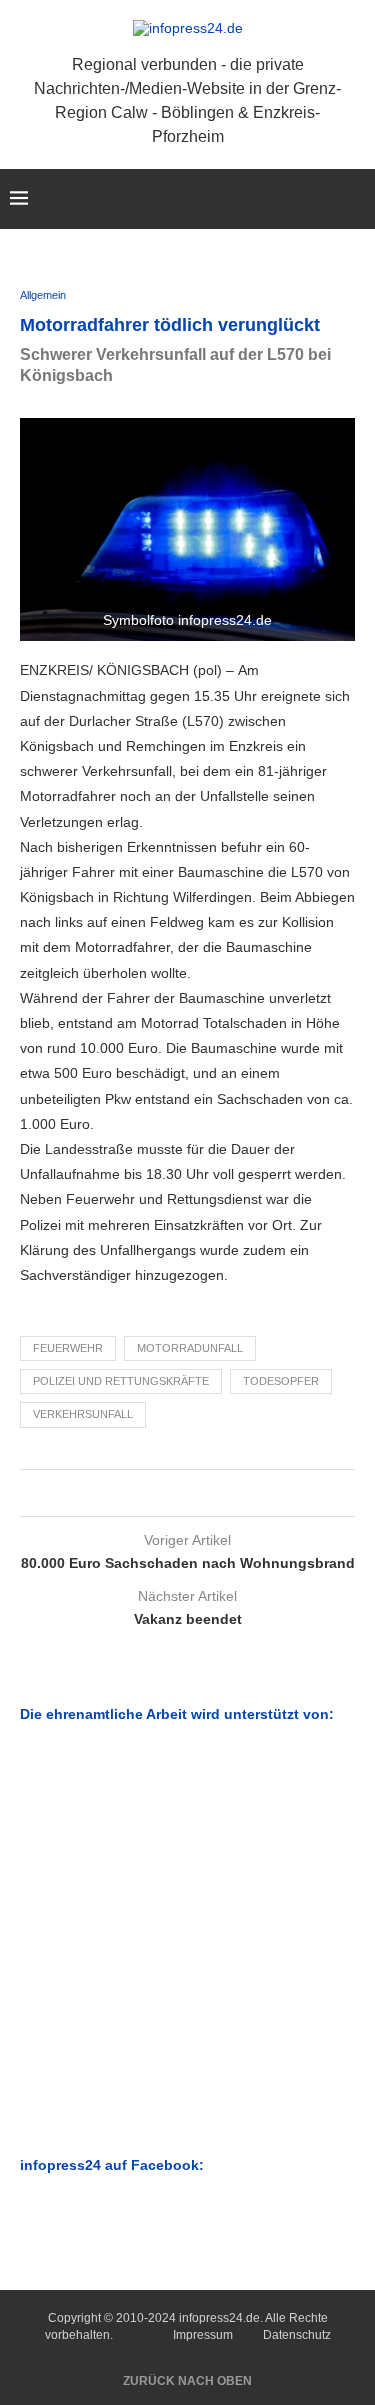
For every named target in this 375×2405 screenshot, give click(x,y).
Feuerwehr (68, 1348)
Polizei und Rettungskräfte (121, 1381)
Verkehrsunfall (83, 1414)
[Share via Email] (202, 1493)
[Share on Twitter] (183, 1493)
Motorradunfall (190, 1348)
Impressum (203, 2335)
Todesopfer (281, 1381)
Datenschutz (297, 2335)
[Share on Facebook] (164, 1493)
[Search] (355, 199)
